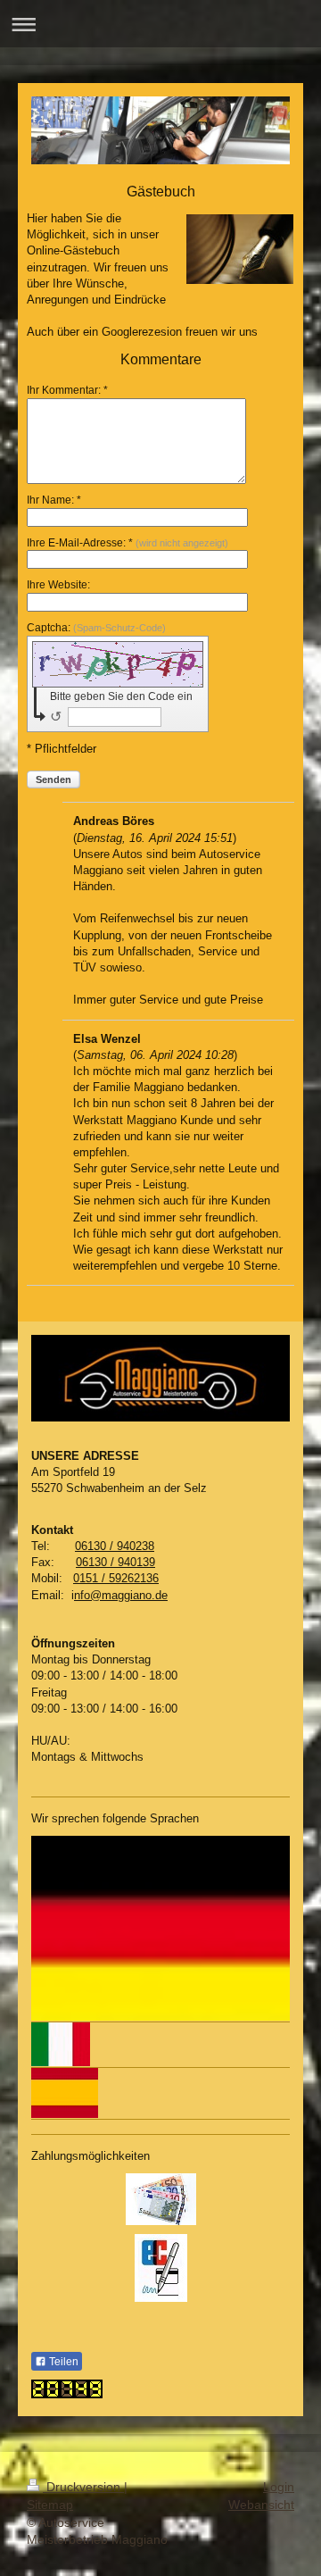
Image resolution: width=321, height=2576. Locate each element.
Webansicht (261, 2505)
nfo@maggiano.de (121, 1595)
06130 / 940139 (115, 1562)
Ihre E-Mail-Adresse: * (128, 543)
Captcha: (96, 628)
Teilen (62, 2362)
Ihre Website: (58, 585)
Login (279, 2487)
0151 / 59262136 (116, 1578)
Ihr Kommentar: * (67, 390)
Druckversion (83, 2487)
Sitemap (50, 2505)
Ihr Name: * (54, 500)
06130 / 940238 (115, 1546)
